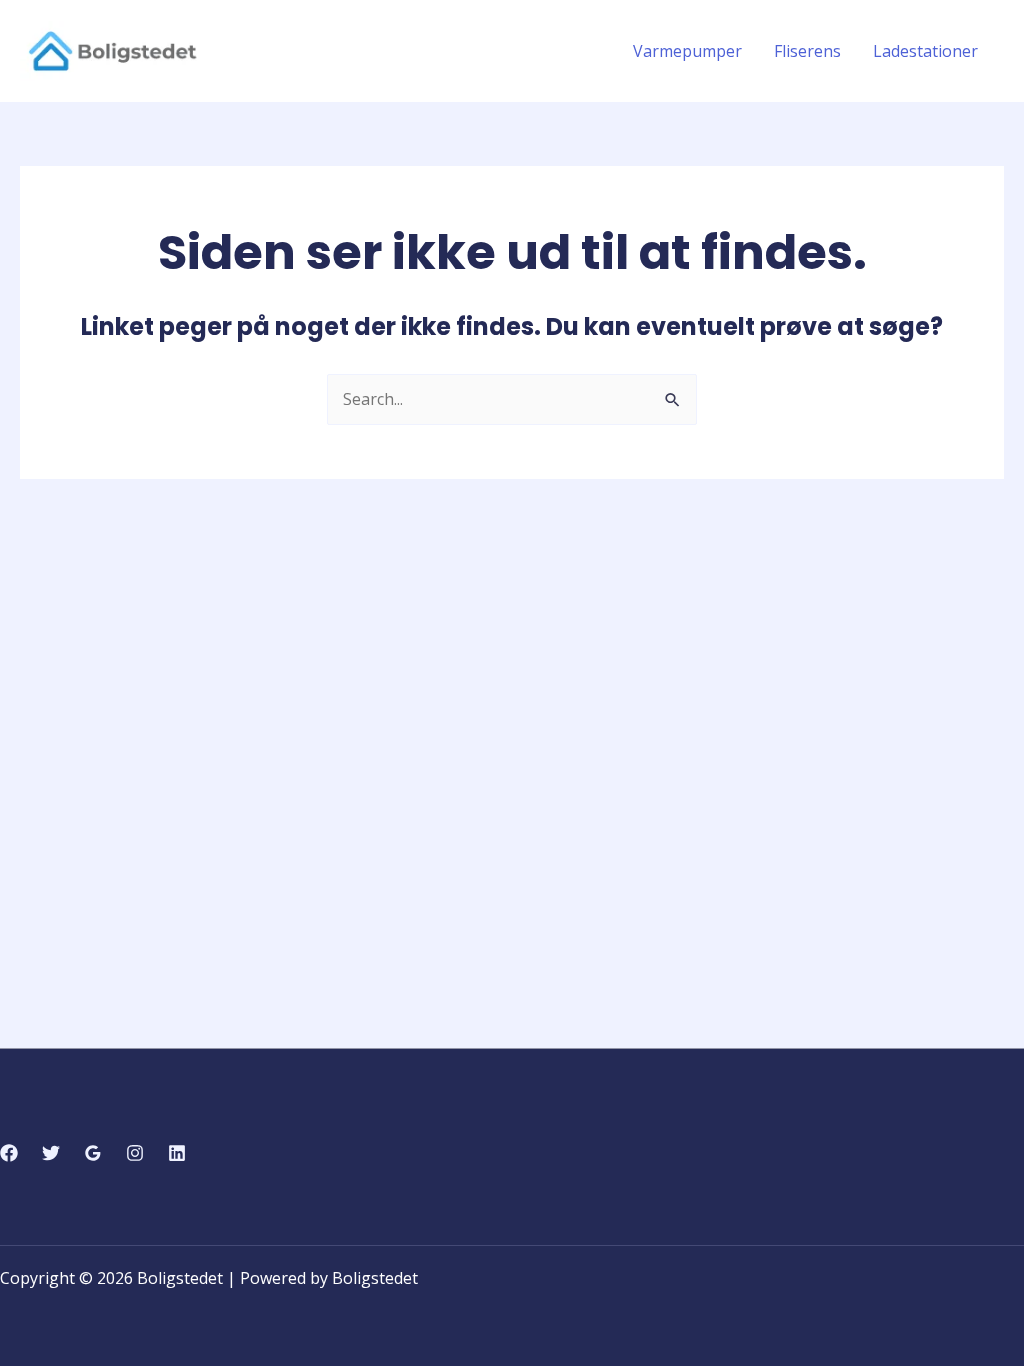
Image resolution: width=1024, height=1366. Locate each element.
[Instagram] (135, 1153)
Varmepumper (687, 51)
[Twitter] (51, 1153)
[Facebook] (9, 1153)
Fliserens (807, 51)
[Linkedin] (177, 1153)
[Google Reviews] (93, 1153)
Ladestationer (925, 51)
